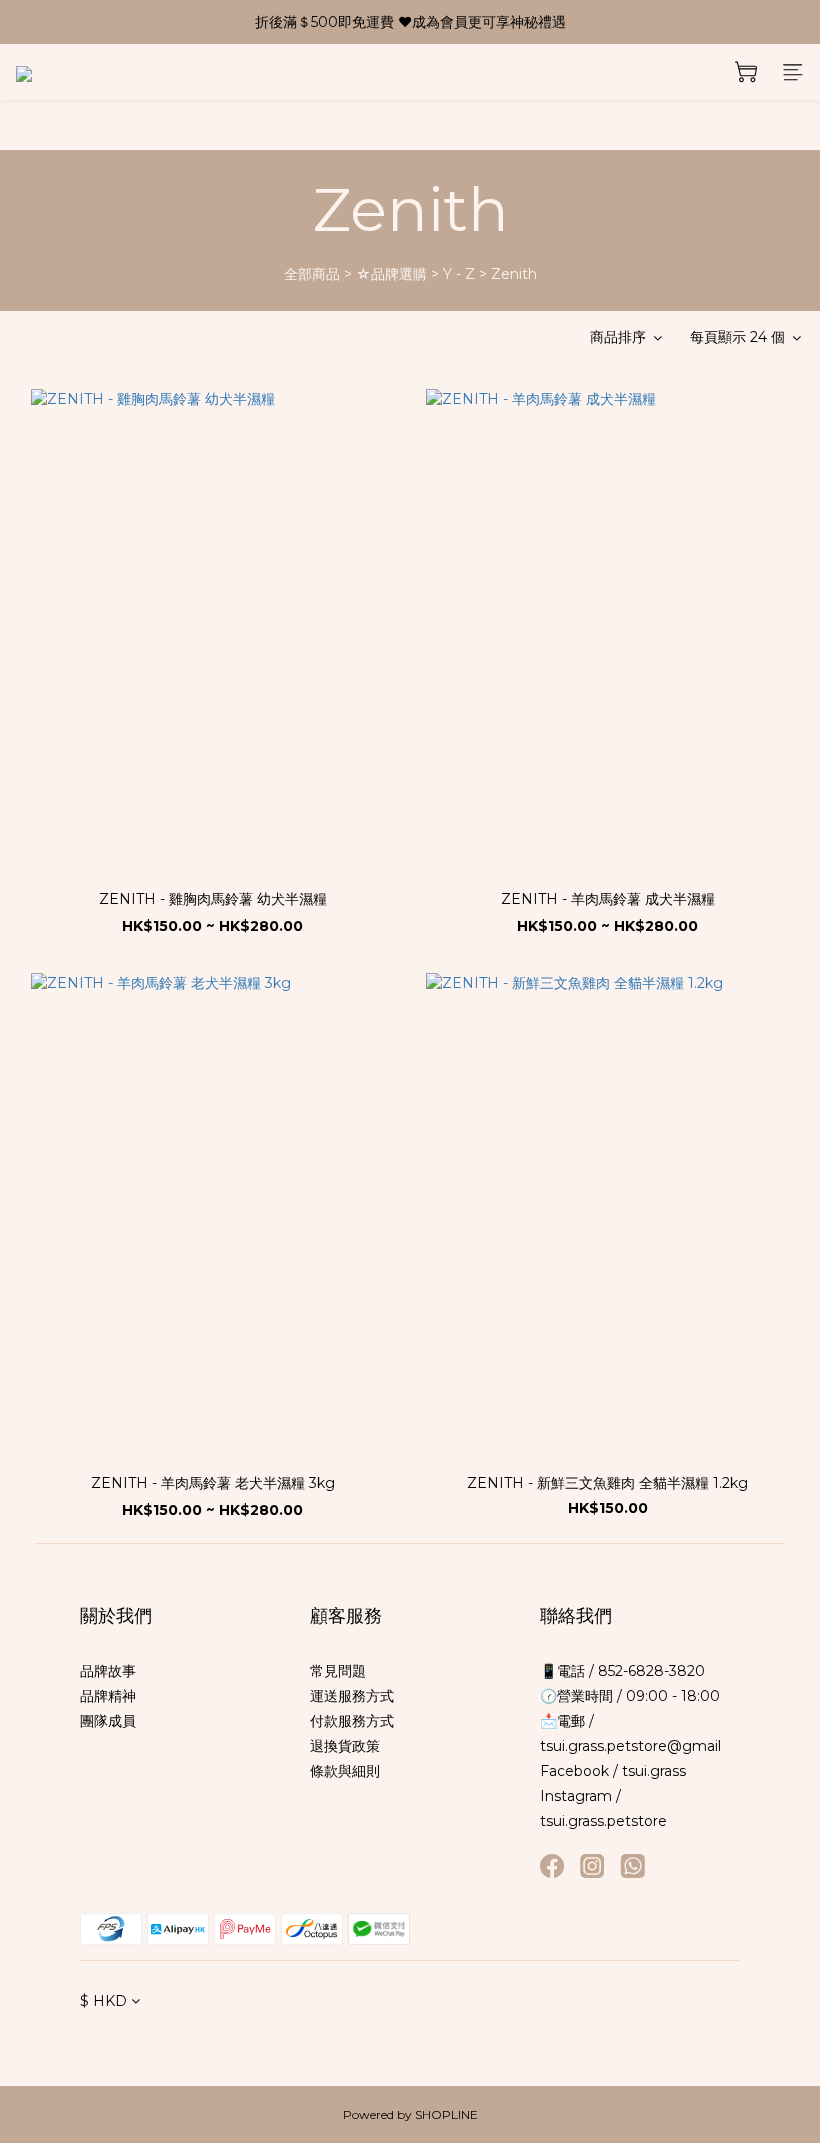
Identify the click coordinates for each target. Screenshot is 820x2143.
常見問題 (338, 1671)
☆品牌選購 (391, 274)
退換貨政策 (345, 1746)
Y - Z (459, 274)
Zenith (514, 274)
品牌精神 (108, 1696)
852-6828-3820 (649, 1671)
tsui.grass (654, 1771)
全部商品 (312, 274)
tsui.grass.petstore (603, 1821)
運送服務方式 (352, 1696)
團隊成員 (108, 1721)
